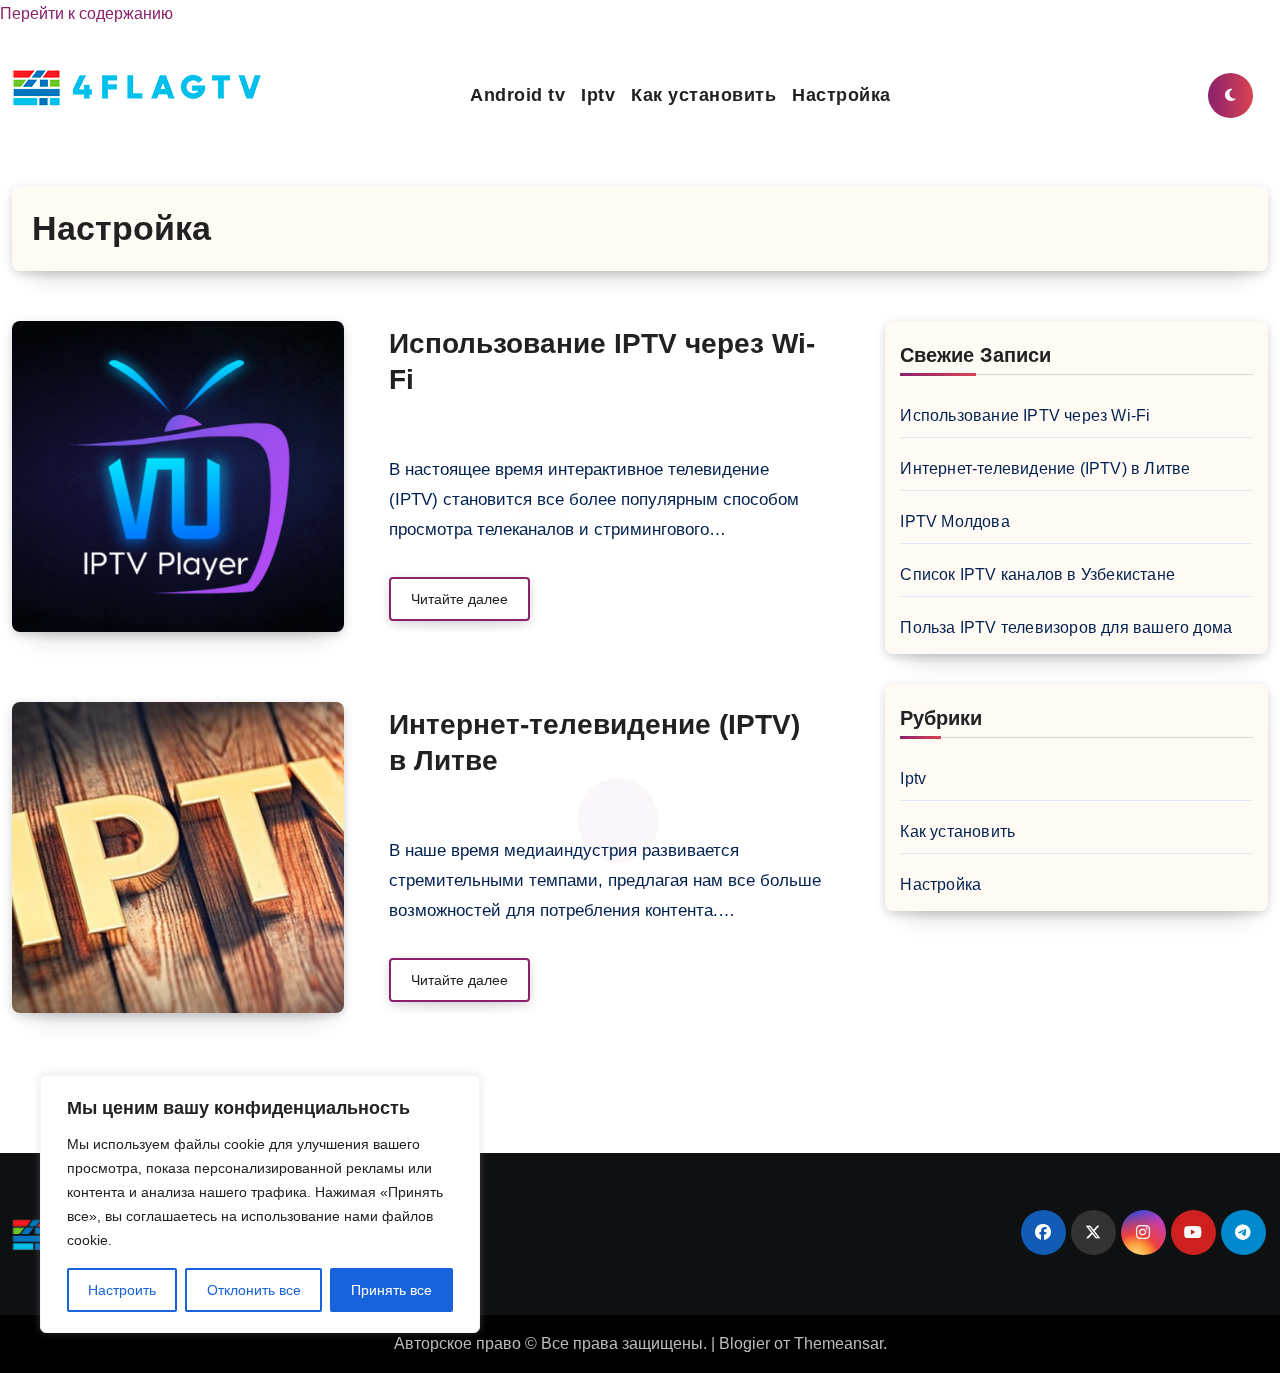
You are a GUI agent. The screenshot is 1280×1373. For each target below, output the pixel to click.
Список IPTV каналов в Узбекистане (1037, 574)
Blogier (744, 1343)
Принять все (391, 1290)
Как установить (703, 95)
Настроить (122, 1290)
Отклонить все (254, 1290)
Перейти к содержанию (86, 13)
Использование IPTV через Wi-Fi (1025, 415)
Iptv (598, 95)
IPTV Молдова (954, 521)
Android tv (517, 95)
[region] (260, 1204)
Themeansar (838, 1343)
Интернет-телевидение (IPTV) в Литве (1045, 468)
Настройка (841, 95)
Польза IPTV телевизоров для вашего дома (1066, 627)
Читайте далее (459, 599)
